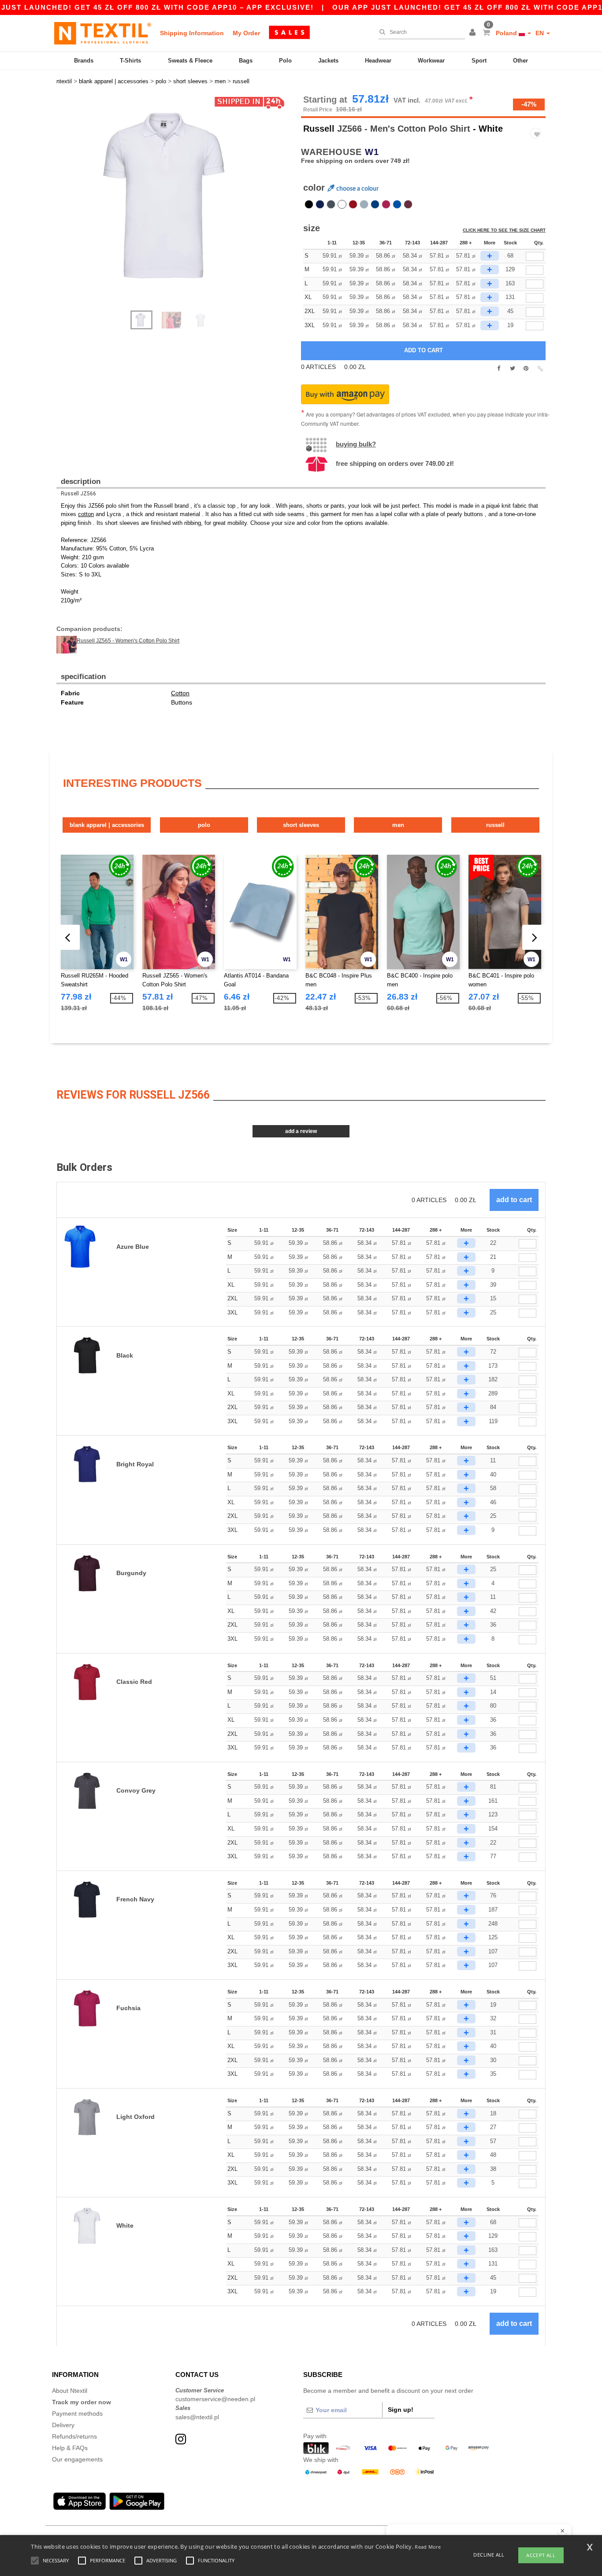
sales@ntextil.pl (197, 2417)
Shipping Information (192, 33)
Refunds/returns (74, 2436)
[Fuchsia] (386, 204)
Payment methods (77, 2414)
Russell (319, 129)
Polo (285, 61)
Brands (84, 61)
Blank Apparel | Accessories (107, 825)
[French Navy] (320, 204)
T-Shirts (130, 61)
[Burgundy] (408, 204)
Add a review (301, 1131)
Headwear (378, 61)
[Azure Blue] (397, 204)
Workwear (431, 61)
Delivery (63, 2425)
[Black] (309, 204)
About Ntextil (70, 2391)
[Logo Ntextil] (103, 33)
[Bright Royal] (375, 204)
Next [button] (182, 207)
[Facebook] (499, 369)
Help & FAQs (70, 2448)
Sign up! (401, 2410)
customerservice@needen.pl (215, 2399)
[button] (474, 33)
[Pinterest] (526, 369)
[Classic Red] (353, 204)
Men (398, 825)
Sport (479, 61)
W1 (372, 152)
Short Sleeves (301, 825)
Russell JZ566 (78, 494)
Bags (246, 61)
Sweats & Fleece (190, 61)
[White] (342, 204)
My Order (246, 33)
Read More (428, 2547)
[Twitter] (512, 369)
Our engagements (77, 2459)
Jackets (328, 61)
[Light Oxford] (364, 204)
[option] (175, 196)
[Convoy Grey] (331, 204)
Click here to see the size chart (504, 230)
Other (520, 61)
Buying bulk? (356, 444)
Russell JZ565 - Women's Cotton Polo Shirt (128, 641)
